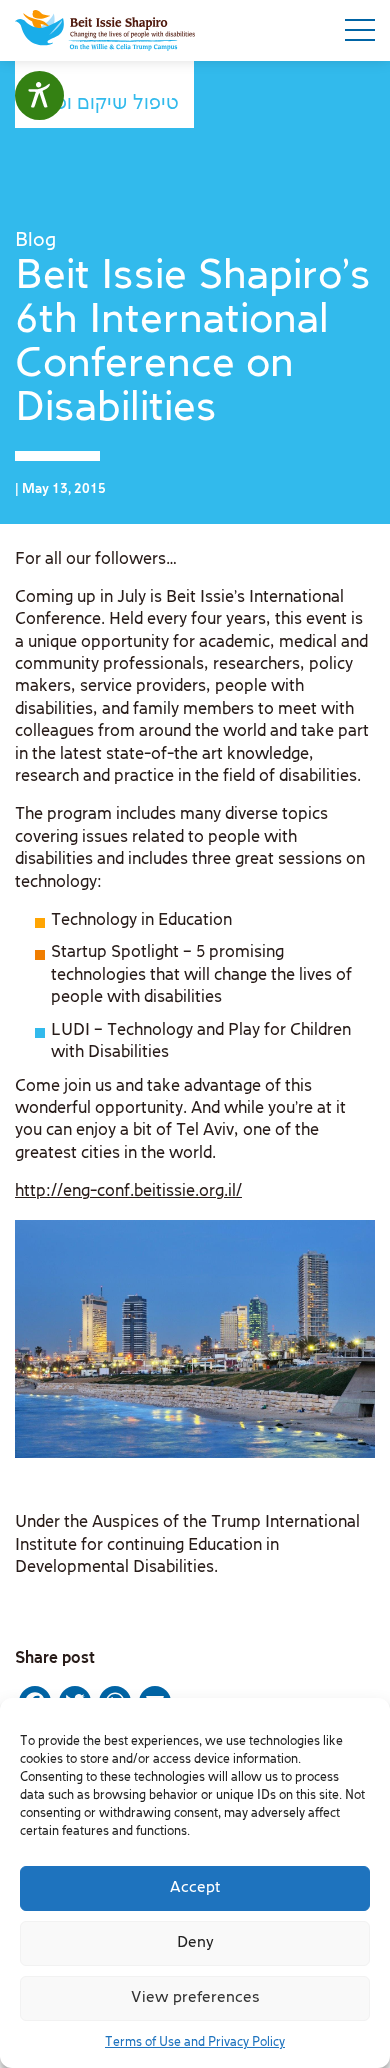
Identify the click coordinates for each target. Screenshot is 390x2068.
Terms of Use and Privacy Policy (195, 2042)
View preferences (195, 1998)
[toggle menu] (360, 30)
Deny (195, 1943)
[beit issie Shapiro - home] (105, 30)
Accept (195, 1888)
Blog (35, 240)
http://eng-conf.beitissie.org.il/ (128, 1191)
